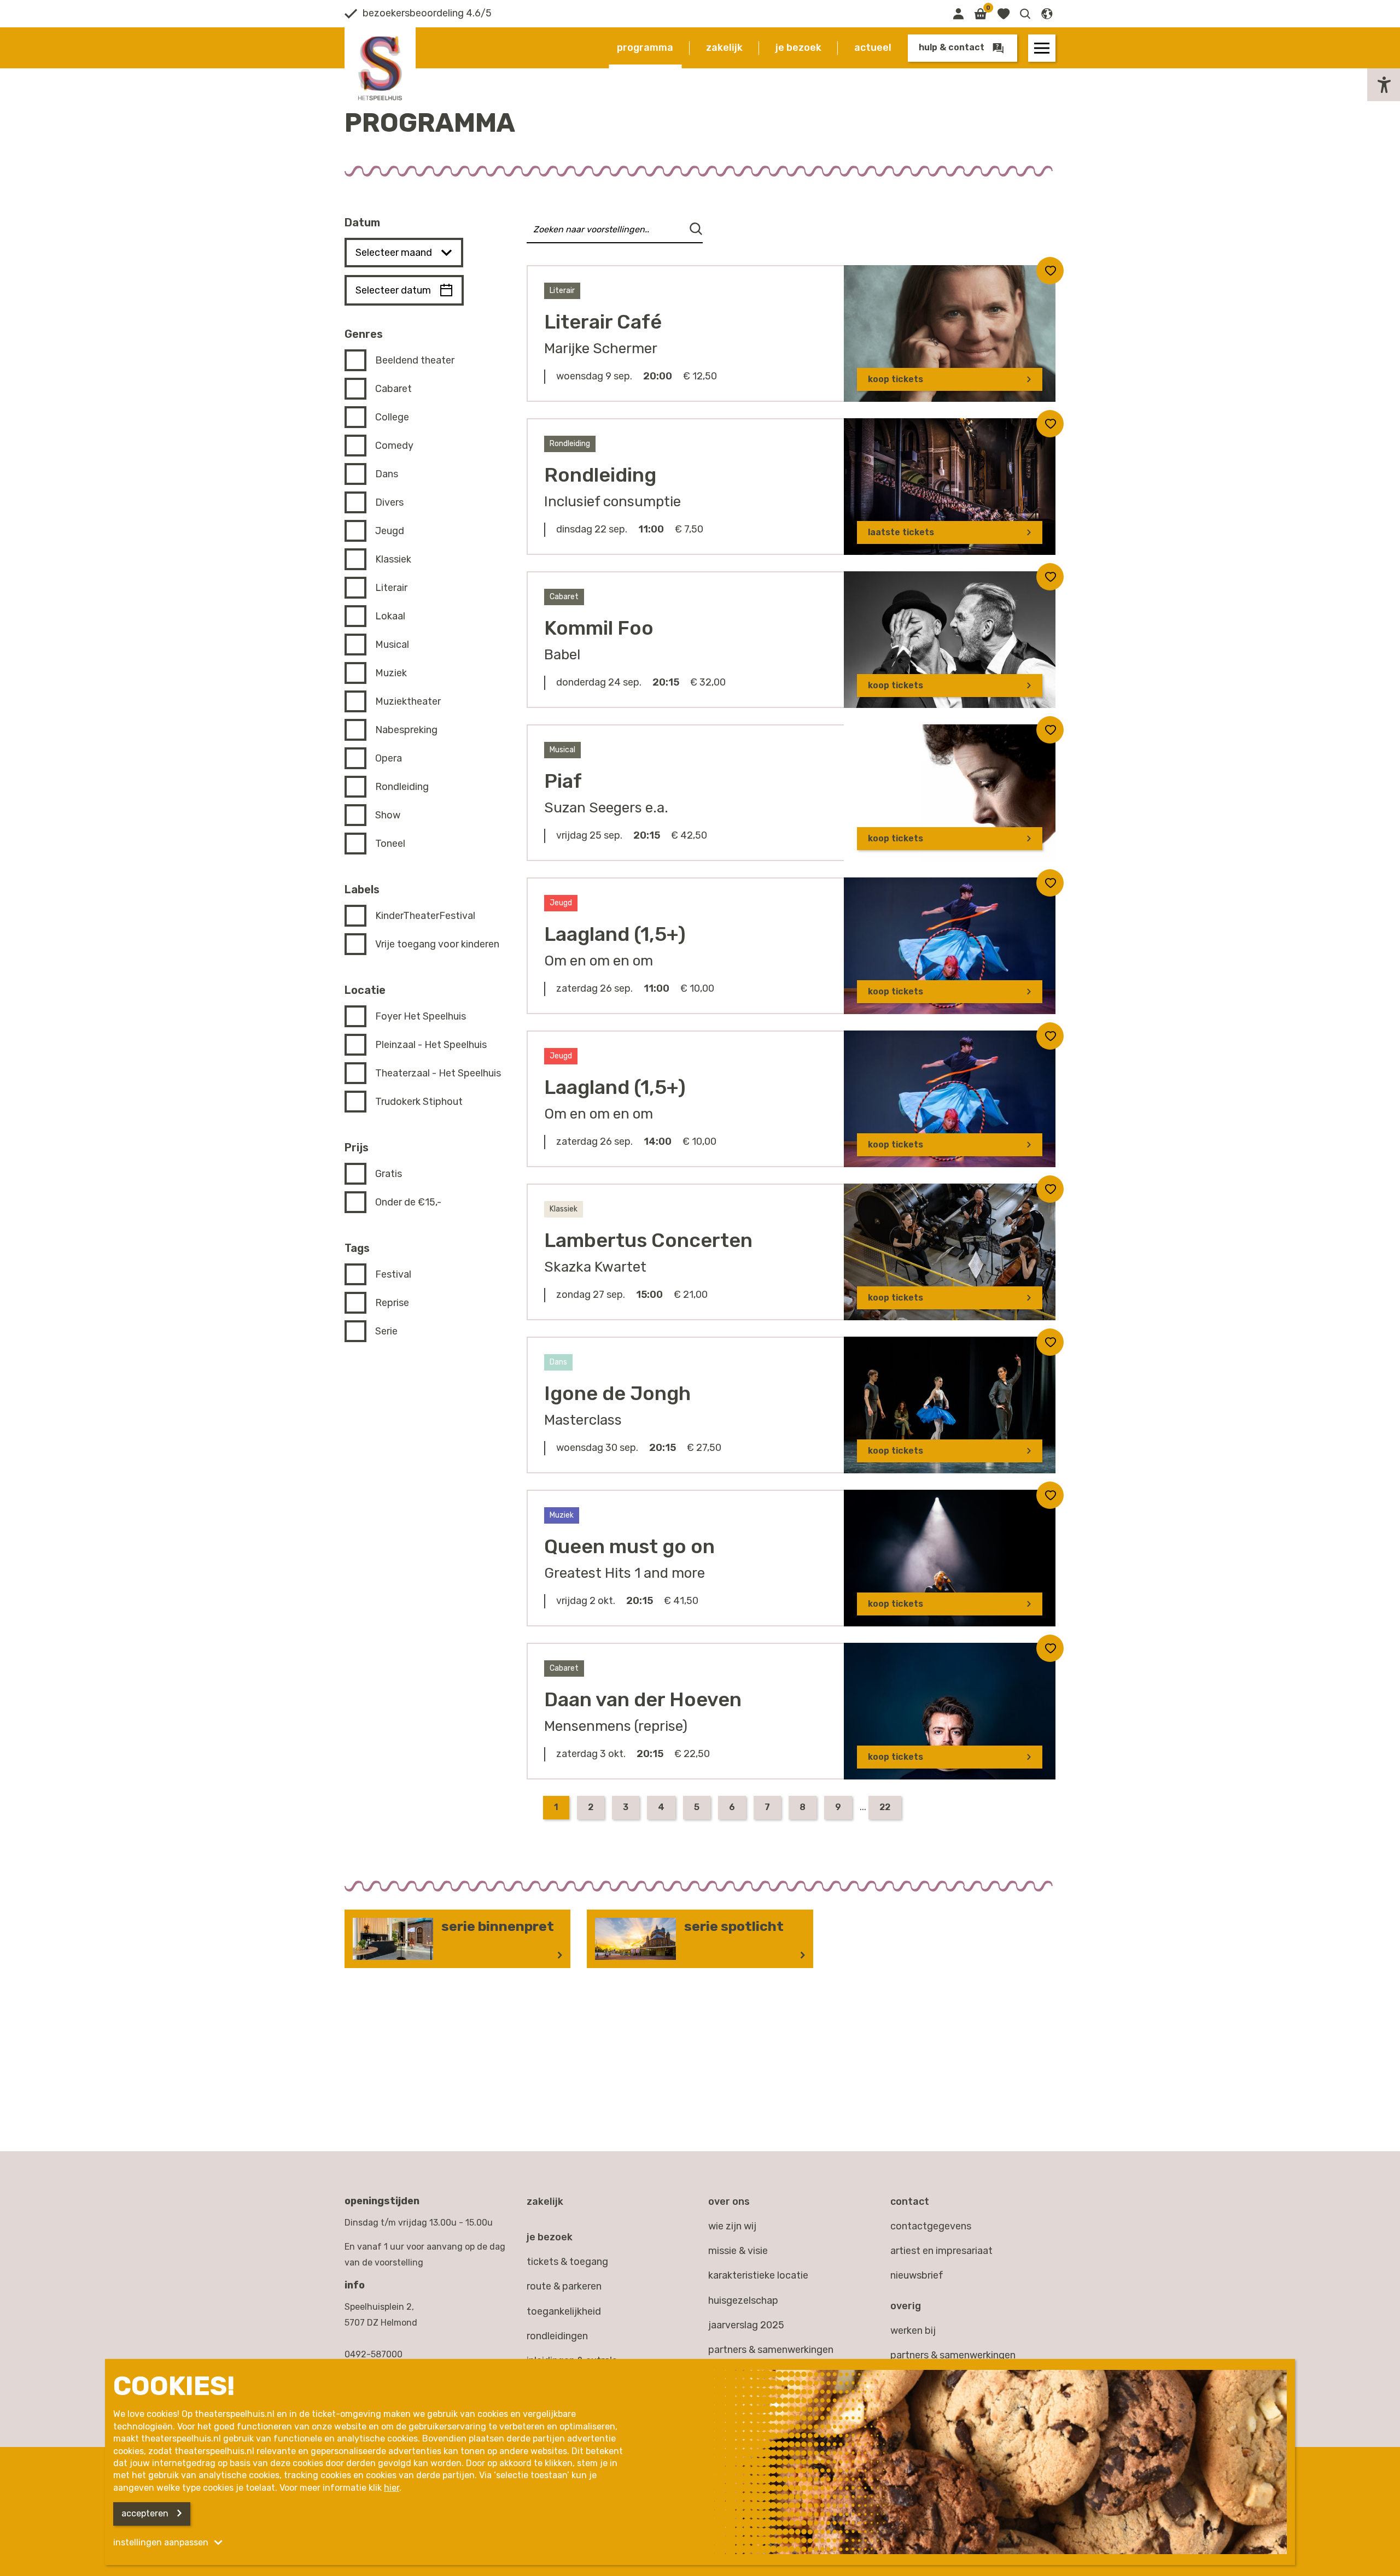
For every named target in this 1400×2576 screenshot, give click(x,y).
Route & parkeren (564, 2286)
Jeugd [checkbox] (390, 531)
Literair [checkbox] (391, 588)
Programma (645, 48)
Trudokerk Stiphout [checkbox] (419, 1102)
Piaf (563, 781)
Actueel (873, 48)
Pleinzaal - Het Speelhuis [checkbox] (431, 1045)
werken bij (913, 2331)
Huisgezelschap (743, 2300)
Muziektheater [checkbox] (408, 701)
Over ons (729, 2202)
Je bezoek (798, 48)
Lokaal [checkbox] (390, 616)
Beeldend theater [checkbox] (415, 360)
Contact (910, 2202)
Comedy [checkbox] (394, 446)
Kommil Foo (599, 628)
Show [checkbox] (388, 815)
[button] (1025, 14)
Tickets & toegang (567, 2262)
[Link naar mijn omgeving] (958, 14)
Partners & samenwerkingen (771, 2350)
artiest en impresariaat (941, 2251)
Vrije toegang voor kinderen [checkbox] (437, 944)
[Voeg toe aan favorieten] (1050, 271)
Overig (906, 2306)
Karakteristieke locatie (758, 2275)
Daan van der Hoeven (643, 1699)
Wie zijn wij (732, 2226)
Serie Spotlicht (734, 1926)
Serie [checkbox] (386, 1331)
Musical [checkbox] (392, 645)
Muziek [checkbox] (391, 673)
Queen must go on (629, 1546)
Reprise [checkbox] (392, 1303)
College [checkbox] (392, 417)
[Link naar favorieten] (1003, 14)
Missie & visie (738, 2251)
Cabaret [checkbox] (393, 389)
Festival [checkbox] (393, 1274)
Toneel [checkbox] (390, 844)
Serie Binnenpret (498, 1926)
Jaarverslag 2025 (746, 2325)
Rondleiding (600, 475)
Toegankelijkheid (564, 2311)
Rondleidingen (557, 2336)
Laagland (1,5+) (615, 934)
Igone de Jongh (617, 1393)
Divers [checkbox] (389, 502)
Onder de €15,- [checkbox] (408, 1202)
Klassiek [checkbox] (393, 559)
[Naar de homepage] (380, 68)
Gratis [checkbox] (389, 1174)
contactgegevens (931, 2226)
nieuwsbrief (917, 2275)
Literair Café (603, 322)
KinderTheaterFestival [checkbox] (425, 916)
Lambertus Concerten (648, 1240)
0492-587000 (374, 2354)
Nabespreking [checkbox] (406, 730)
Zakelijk (724, 48)
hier (392, 2488)
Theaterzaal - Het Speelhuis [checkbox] (438, 1073)
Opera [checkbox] (389, 758)
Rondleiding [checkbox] (402, 787)
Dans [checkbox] (387, 474)
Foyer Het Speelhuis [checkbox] (421, 1016)
